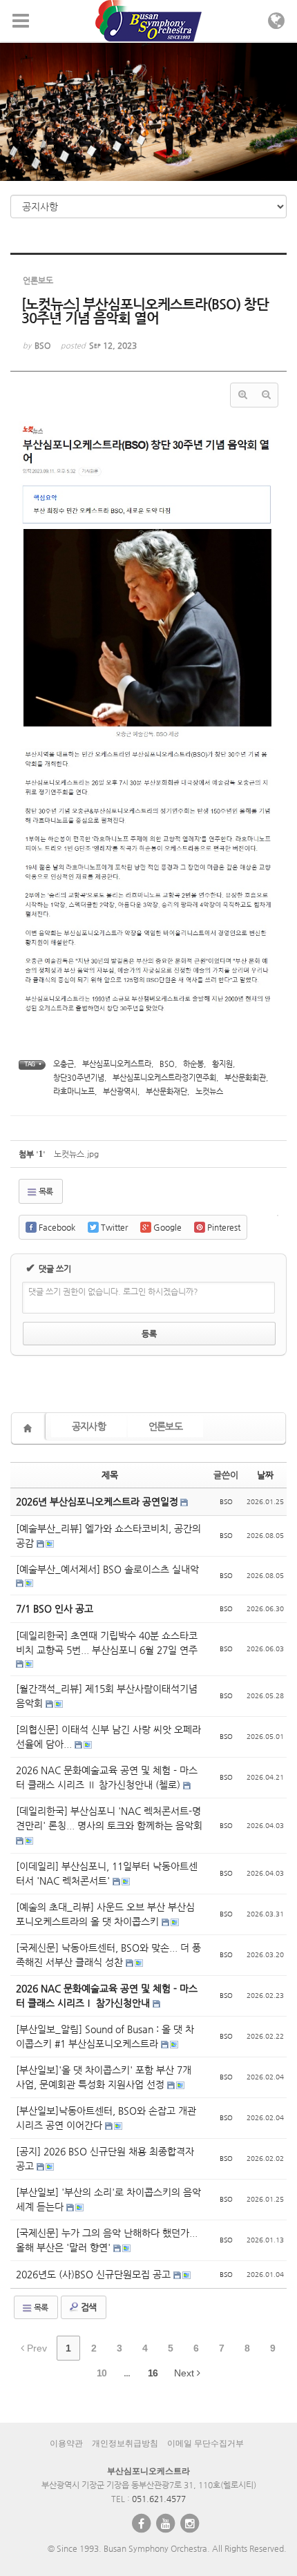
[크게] (242, 395)
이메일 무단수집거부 (205, 2443)
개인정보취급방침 (125, 2443)
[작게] (266, 395)
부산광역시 (120, 1092)
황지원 (222, 1064)
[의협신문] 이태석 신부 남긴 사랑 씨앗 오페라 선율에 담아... (108, 1737)
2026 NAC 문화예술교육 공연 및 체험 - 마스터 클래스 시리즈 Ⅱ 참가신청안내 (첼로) (107, 1777)
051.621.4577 (159, 2499)
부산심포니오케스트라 (117, 1064)
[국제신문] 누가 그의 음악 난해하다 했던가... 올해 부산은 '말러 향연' (107, 2240)
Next (185, 2373)
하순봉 (193, 1064)
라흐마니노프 (74, 1092)
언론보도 (165, 1426)
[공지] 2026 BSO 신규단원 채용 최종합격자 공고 (105, 2159)
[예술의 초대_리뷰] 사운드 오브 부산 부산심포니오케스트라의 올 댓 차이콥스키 (105, 1914)
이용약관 (66, 2443)
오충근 (64, 1064)
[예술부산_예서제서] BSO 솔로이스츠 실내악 (107, 1569)
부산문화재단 (166, 1092)
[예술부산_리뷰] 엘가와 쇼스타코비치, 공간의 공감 (108, 1536)
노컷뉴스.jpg (76, 1154)
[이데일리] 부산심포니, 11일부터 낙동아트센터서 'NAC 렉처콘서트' (107, 1873)
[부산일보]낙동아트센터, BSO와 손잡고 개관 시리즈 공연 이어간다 (106, 2118)
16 (153, 2373)
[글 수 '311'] (30, 1428)
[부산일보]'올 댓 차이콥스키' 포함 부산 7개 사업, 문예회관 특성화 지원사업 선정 (104, 2077)
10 (102, 2373)
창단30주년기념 (79, 1078)
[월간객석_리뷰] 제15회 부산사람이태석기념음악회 (107, 1696)
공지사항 (89, 1426)
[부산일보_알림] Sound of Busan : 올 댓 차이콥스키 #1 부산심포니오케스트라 (105, 2036)
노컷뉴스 (209, 1092)
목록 (45, 1191)
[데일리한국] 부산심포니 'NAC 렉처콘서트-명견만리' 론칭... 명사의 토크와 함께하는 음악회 (109, 1818)
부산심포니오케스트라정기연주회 (164, 1078)
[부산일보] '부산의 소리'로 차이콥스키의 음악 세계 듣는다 (108, 2199)
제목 (110, 1475)
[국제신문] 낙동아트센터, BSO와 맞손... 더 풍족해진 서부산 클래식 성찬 (108, 1955)
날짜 (265, 1475)
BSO (167, 1064)
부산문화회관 (245, 1078)
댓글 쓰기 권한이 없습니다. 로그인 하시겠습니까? (113, 1291)
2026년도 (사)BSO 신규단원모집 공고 (95, 2274)
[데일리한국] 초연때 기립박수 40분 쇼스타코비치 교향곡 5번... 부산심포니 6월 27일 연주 (107, 1643)
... (127, 2373)
